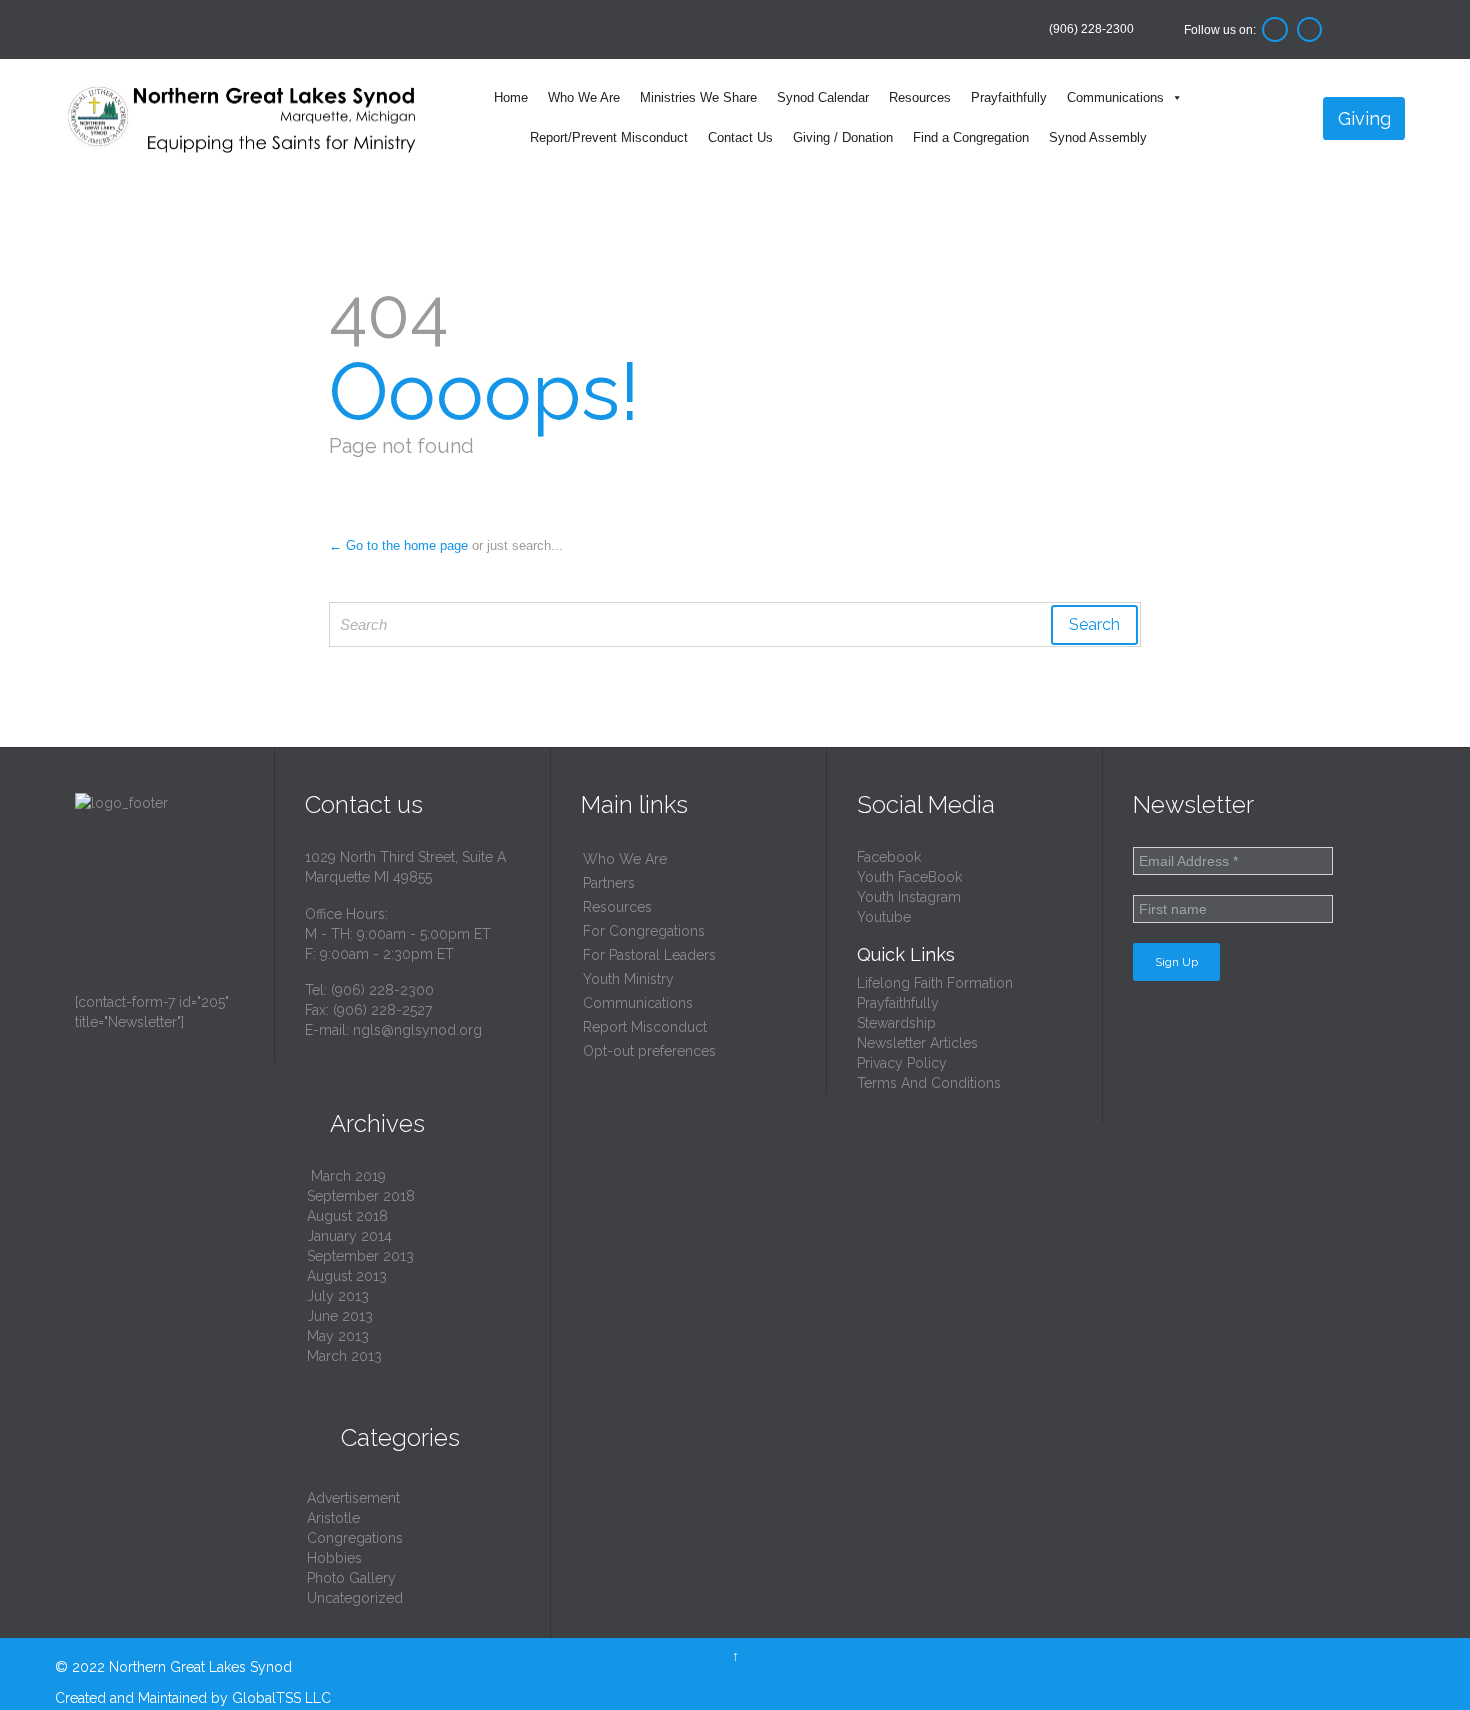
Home (511, 97)
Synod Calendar (823, 97)
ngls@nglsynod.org (417, 1030)
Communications (1115, 97)
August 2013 (347, 1276)
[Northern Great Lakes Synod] (243, 118)
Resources (920, 97)
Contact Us (740, 137)
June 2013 (340, 1316)
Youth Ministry (628, 979)
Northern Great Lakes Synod (200, 1667)
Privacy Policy (902, 1063)
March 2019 (348, 1176)
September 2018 (361, 1196)
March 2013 (344, 1356)
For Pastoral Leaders (649, 955)
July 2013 (338, 1296)
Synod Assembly (1098, 137)
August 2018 (347, 1216)
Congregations (355, 1538)
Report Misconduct (645, 1027)
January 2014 (349, 1236)
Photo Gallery (351, 1578)
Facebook (889, 857)
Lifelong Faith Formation (935, 983)
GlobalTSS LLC (281, 1698)
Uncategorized (355, 1598)
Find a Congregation (971, 137)
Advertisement (353, 1498)
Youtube (884, 917)
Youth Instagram (909, 897)
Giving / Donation (843, 137)
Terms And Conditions (929, 1083)
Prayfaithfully (1009, 97)
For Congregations (644, 931)
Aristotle (333, 1518)
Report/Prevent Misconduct (609, 137)
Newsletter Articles (917, 1043)
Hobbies (334, 1558)
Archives (365, 1123)
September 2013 (360, 1256)
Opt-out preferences (649, 1051)
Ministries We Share (698, 97)
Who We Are (584, 97)
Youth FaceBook (909, 877)
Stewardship (896, 1023)
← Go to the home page (398, 545)
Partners (609, 883)
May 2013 (338, 1336)
